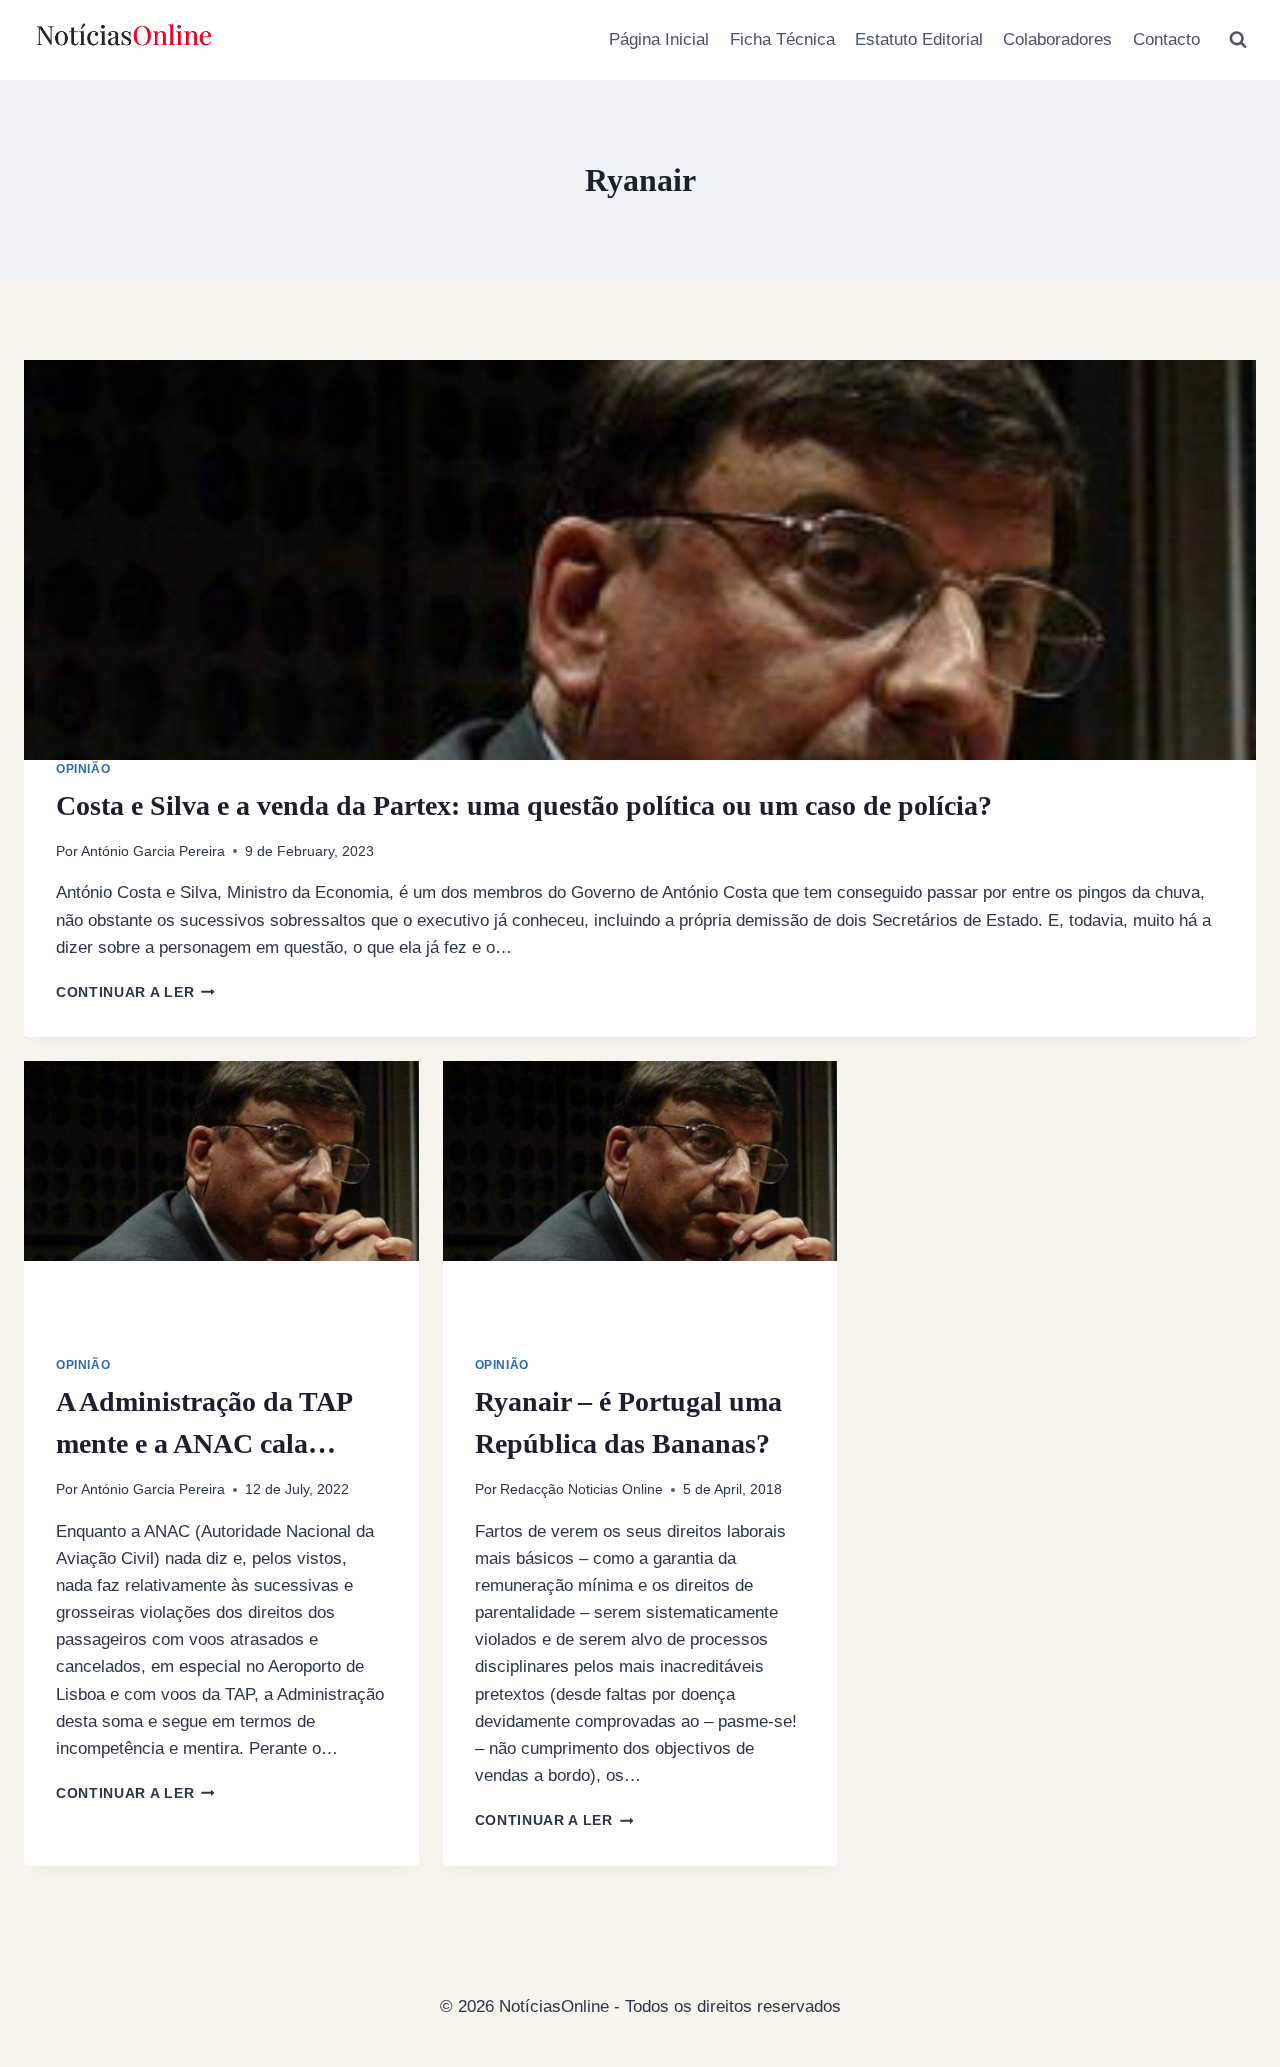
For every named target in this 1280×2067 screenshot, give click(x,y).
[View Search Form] (1238, 40)
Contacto (1166, 39)
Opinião (83, 769)
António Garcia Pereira (153, 851)
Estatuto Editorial (919, 39)
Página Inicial (659, 39)
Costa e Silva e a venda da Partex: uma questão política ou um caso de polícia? (524, 805)
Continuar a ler (135, 992)
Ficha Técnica (782, 39)
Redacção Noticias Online (581, 1489)
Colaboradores (1057, 39)
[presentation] (640, 560)
